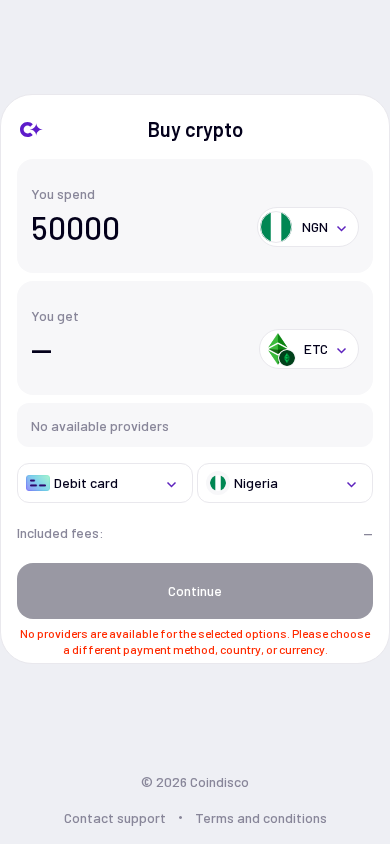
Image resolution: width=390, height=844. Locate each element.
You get (55, 315)
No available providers (100, 425)
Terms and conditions (261, 817)
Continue (195, 590)
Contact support (115, 817)
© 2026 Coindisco (195, 781)
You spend (63, 193)
